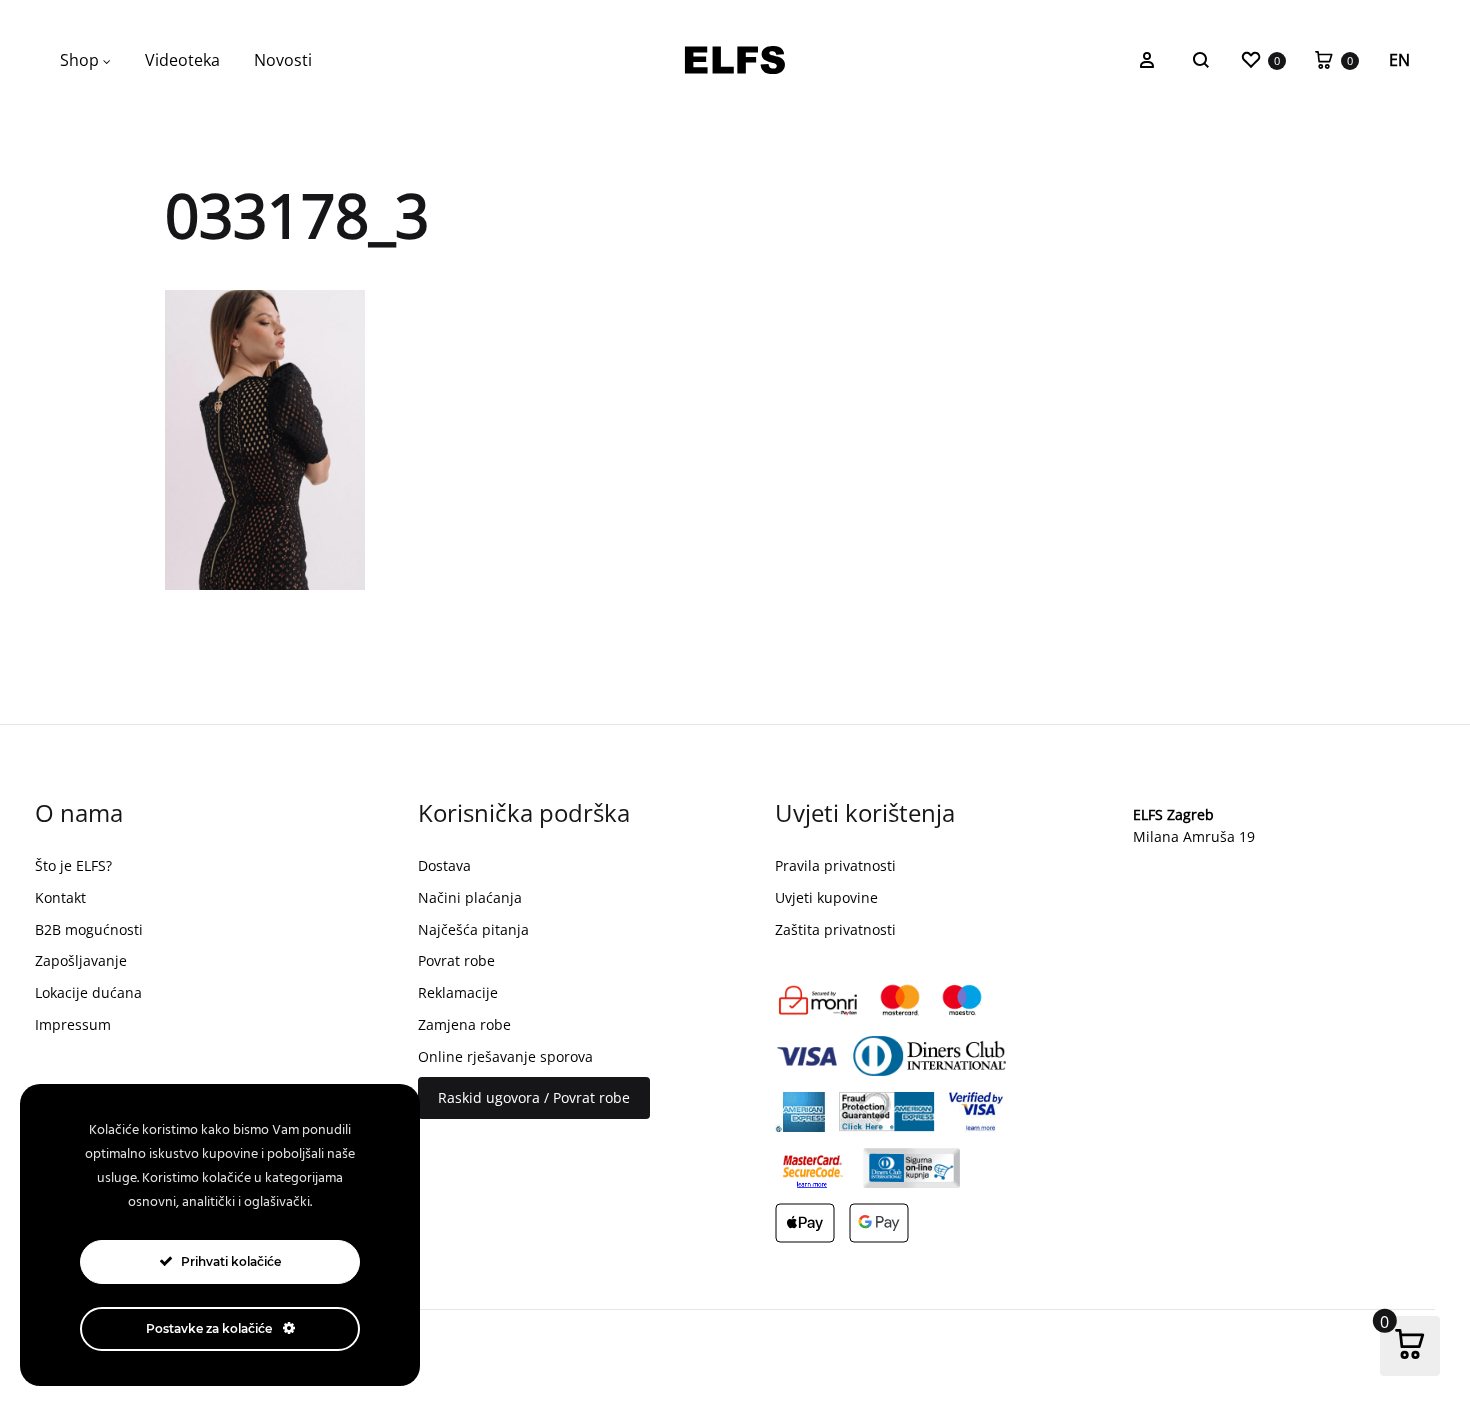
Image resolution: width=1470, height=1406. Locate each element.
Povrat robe (456, 960)
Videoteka (182, 60)
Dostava (444, 865)
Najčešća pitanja (473, 929)
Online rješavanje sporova (505, 1056)
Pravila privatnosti (835, 865)
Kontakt (60, 897)
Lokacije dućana (88, 992)
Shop (79, 60)
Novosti (283, 60)
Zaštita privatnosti (835, 929)
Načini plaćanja (470, 897)
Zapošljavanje (81, 960)
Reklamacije (458, 992)
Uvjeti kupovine (826, 897)
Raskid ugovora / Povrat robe (534, 1097)
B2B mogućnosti (89, 929)
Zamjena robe (464, 1024)
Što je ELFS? (73, 865)
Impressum (73, 1024)
